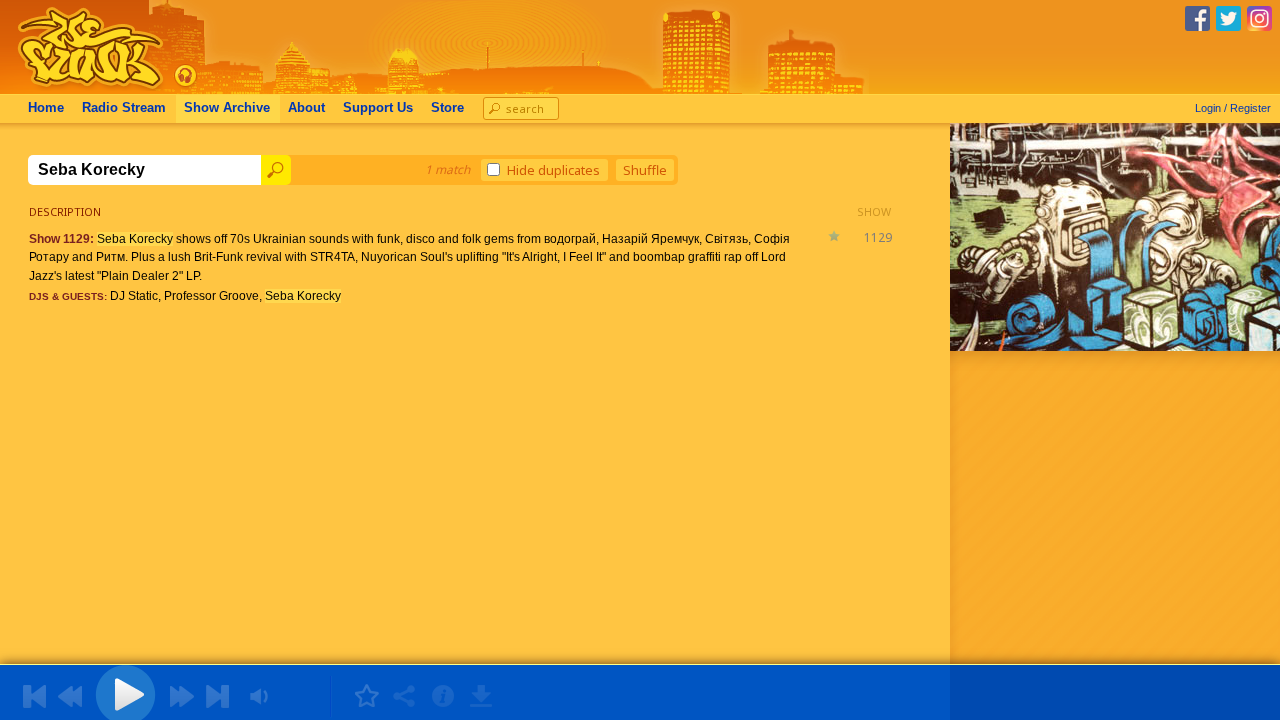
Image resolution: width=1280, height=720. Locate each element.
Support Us (378, 108)
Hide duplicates (553, 170)
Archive (227, 108)
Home (46, 108)
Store (447, 108)
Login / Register (1233, 108)
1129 (878, 237)
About (306, 108)
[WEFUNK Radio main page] (79, 88)
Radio (124, 108)
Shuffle (645, 170)
